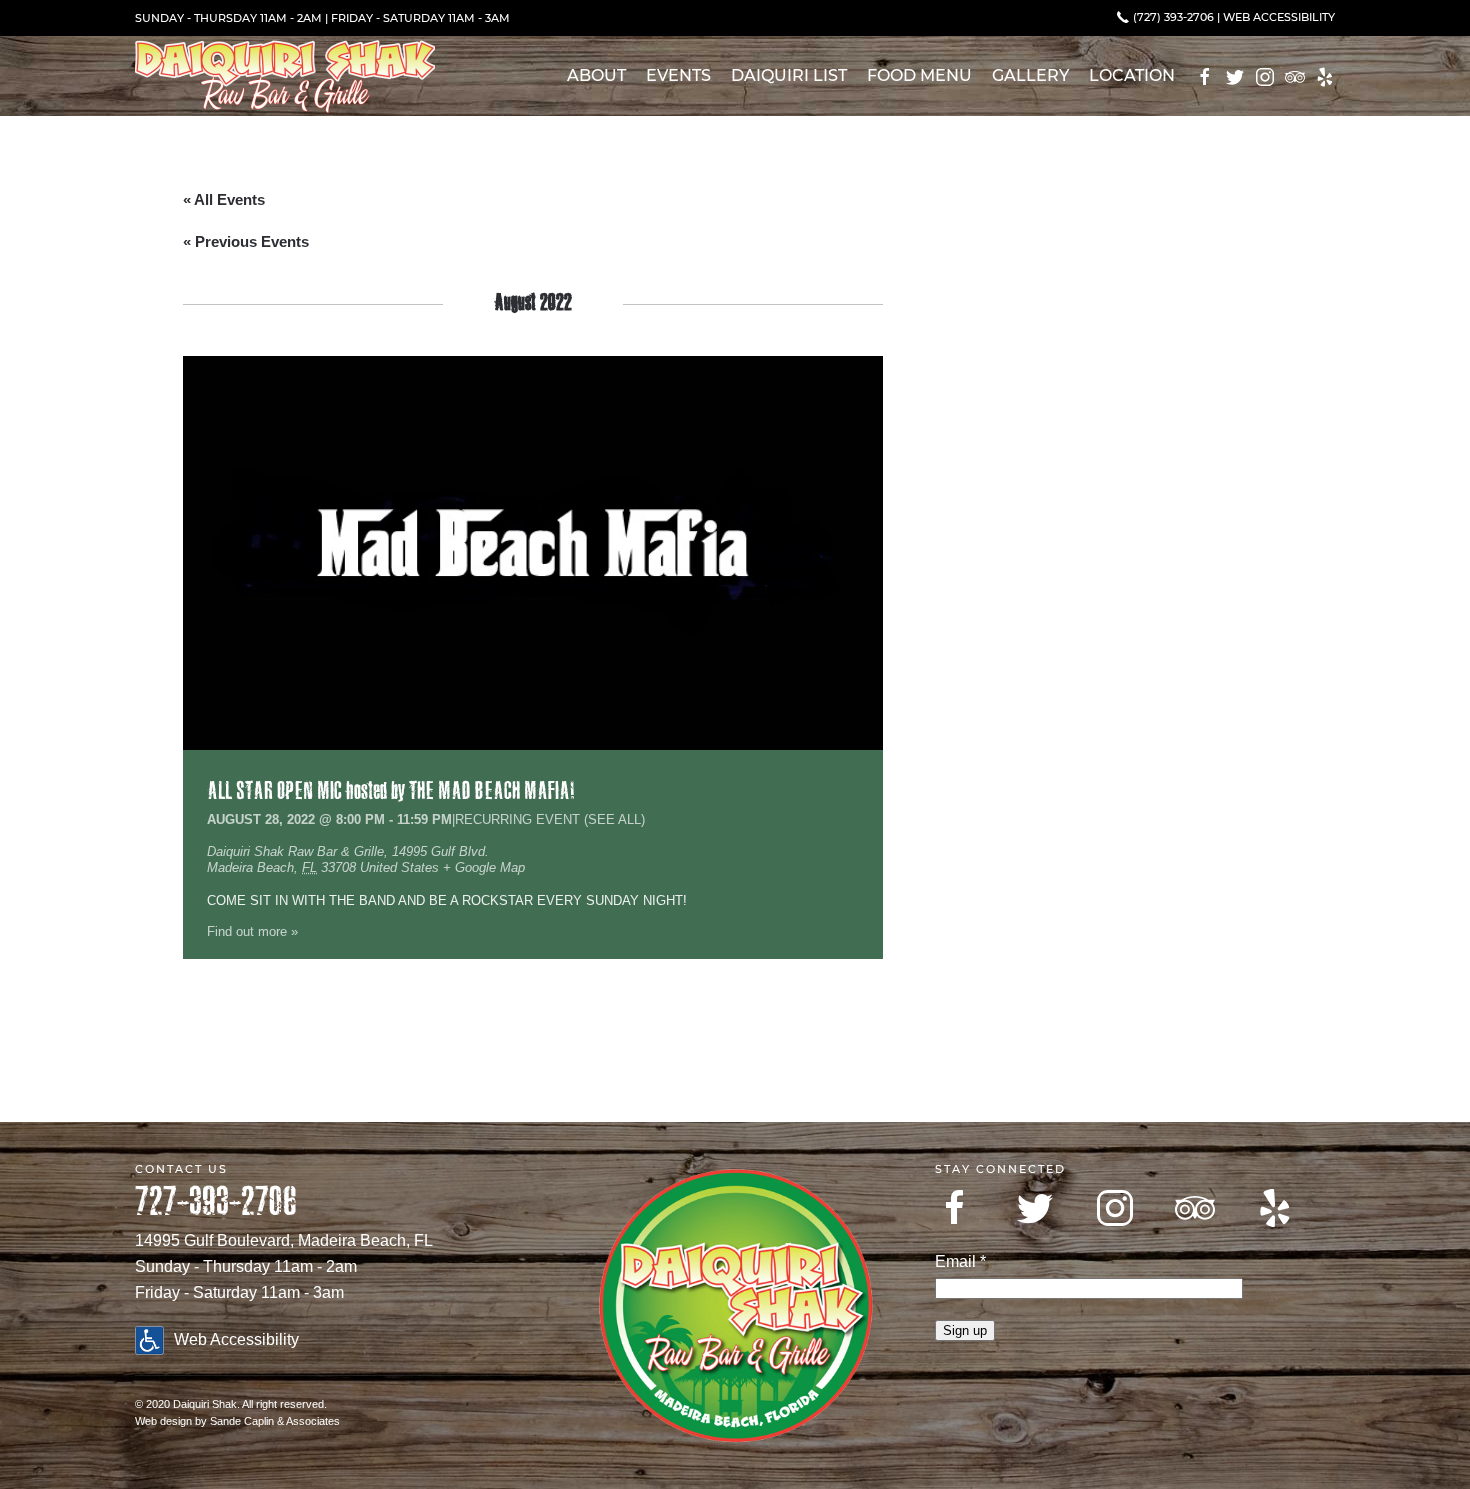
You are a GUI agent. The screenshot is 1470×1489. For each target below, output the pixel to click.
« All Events (224, 199)
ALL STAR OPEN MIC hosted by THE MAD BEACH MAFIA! (390, 791)
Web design (163, 1421)
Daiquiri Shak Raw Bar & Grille (295, 851)
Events (678, 75)
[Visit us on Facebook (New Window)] (1205, 77)
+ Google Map (484, 867)
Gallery (1030, 75)
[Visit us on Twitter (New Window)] (1235, 77)
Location (1132, 75)
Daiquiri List (789, 75)
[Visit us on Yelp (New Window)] (1325, 77)
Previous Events (246, 241)
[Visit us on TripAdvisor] (1195, 1208)
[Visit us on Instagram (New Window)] (1265, 77)
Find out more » (252, 931)
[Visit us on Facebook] (955, 1208)
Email (960, 1261)
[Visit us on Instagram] (1115, 1208)
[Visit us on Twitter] (1035, 1208)
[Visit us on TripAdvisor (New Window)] (1295, 77)
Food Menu (919, 75)
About (596, 75)
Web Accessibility (1279, 17)
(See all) (614, 819)
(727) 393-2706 (1172, 17)
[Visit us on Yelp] (1275, 1208)
